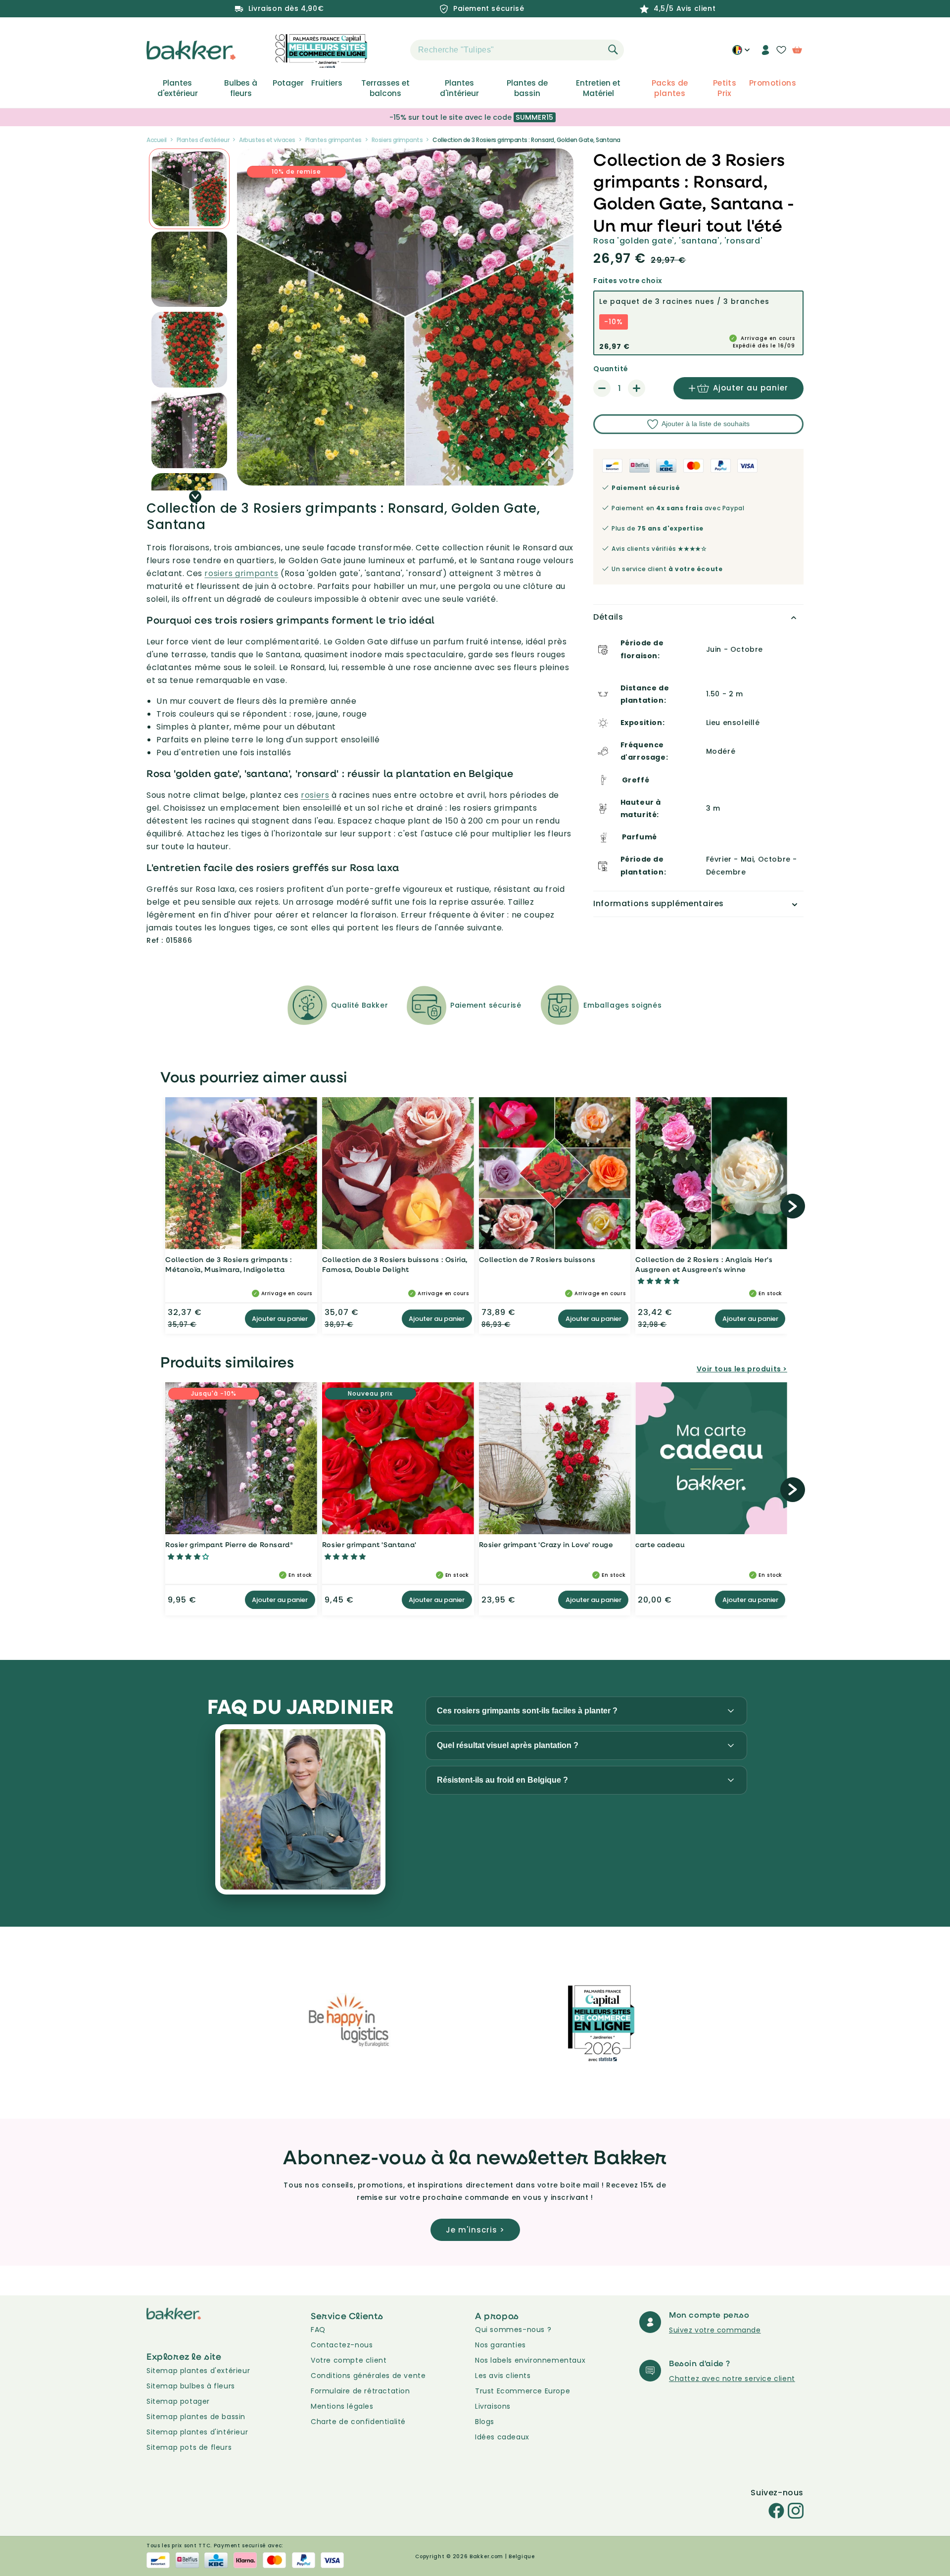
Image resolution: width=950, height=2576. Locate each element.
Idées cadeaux (502, 2437)
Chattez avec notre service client (732, 2379)
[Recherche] (613, 49)
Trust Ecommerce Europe (522, 2391)
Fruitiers (327, 83)
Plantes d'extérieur (178, 88)
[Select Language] (741, 53)
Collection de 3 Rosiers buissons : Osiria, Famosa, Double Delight (395, 1264)
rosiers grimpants (241, 573)
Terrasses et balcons (385, 88)
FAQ (318, 2330)
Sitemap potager (178, 2401)
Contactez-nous (342, 2345)
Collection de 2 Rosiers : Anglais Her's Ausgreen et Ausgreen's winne (704, 1264)
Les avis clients (503, 2376)
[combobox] (517, 50)
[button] (393, 50)
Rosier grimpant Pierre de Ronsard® (229, 1544)
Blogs (485, 2422)
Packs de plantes (670, 88)
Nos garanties (500, 2345)
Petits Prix (725, 88)
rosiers (315, 795)
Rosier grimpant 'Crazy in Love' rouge (546, 1544)
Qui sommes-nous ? (513, 2330)
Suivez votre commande (715, 2330)
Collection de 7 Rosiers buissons (537, 1259)
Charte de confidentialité (358, 2422)
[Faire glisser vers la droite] (195, 497)
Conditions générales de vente (368, 2376)
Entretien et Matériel (598, 88)
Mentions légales (342, 2406)
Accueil (157, 140)
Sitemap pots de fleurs (189, 2447)
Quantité (611, 369)
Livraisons (493, 2406)
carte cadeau (660, 1544)
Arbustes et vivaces (267, 140)
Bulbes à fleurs (241, 88)
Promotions (773, 83)
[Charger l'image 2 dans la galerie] (189, 189)
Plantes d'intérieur (459, 88)
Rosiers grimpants (397, 140)
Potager (288, 83)
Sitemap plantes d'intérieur (197, 2432)
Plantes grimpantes (333, 140)
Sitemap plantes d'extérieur (198, 2371)
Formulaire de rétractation (360, 2391)
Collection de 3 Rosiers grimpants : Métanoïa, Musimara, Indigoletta (229, 1264)
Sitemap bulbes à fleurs (191, 2386)
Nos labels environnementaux (530, 2360)
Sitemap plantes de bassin (196, 2417)
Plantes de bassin (527, 88)
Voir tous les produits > (742, 1369)
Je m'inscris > (475, 2230)
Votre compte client (349, 2360)
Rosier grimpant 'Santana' (369, 1544)
